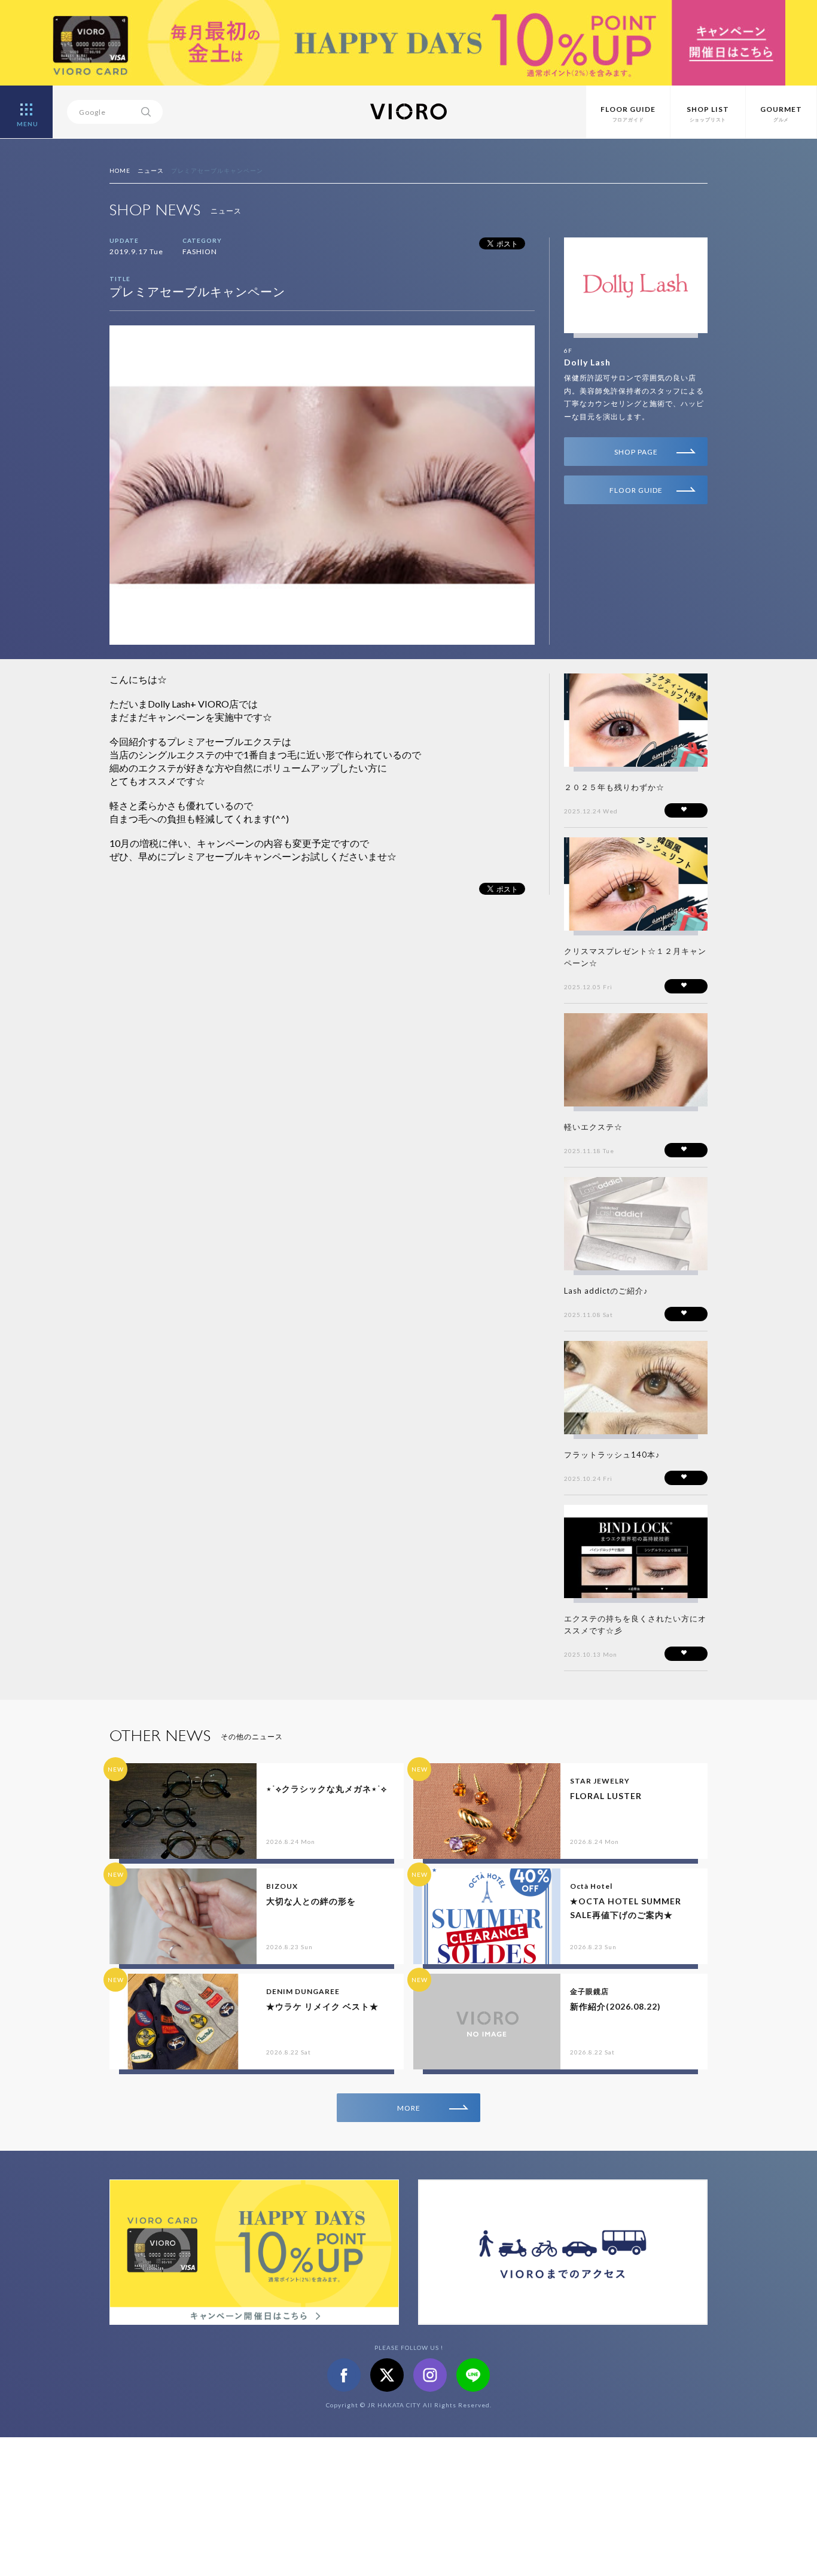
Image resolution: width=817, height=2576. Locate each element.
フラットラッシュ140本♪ (612, 1455)
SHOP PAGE (636, 452)
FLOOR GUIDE (636, 490)
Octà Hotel (591, 1886)
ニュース (151, 170)
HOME (120, 170)
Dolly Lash (587, 362)
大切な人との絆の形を (311, 1901)
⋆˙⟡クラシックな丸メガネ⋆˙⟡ (327, 1789)
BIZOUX (282, 1886)
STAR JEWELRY (600, 1781)
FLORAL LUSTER (606, 1796)
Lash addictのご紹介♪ (606, 1291)
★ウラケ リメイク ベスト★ (322, 2006)
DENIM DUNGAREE (303, 1991)
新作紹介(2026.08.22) (615, 2006)
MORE (409, 2108)
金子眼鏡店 (589, 1991)
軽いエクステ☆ (593, 1127)
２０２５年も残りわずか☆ (614, 787)
